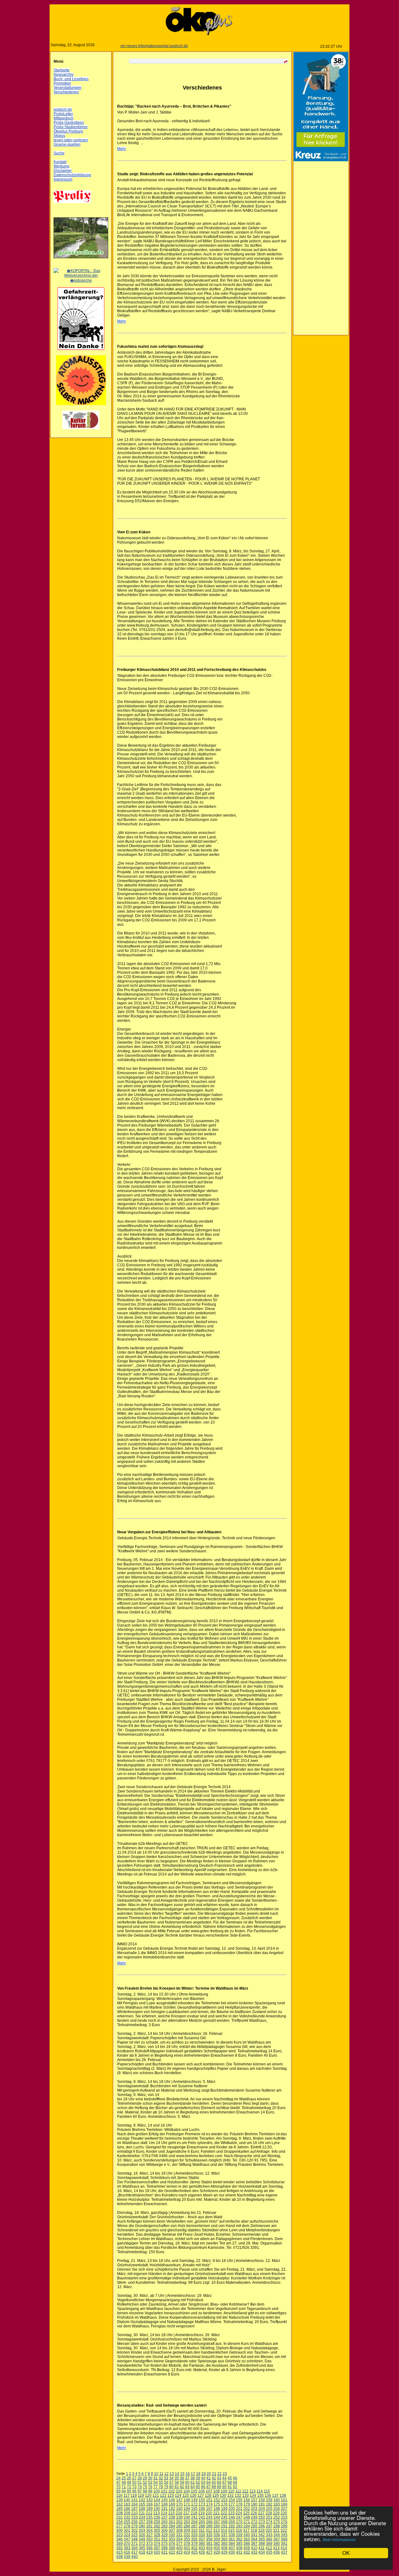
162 (120, 2504)
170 (179, 2504)
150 (202, 2500)
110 (231, 2491)
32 (161, 2478)
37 (187, 2478)
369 (120, 2544)
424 (187, 2552)
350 (149, 2539)
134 (253, 2496)
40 (203, 2478)
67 (224, 2482)
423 (179, 2552)
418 (142, 2552)
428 (217, 2552)
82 (182, 2487)
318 (254, 2530)
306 (164, 2530)
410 (254, 2548)
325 (135, 2535)
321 (276, 2530)
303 (142, 2530)
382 (217, 2544)
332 (187, 2535)
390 (277, 2544)
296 (262, 2526)
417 (135, 2552)
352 (164, 2539)
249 (254, 2517)
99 (150, 2491)
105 (194, 2491)
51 (140, 2482)
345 (284, 2535)
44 (224, 2478)
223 (231, 2513)
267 (217, 2522)
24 (118, 2478)
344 (277, 2535)
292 (232, 2526)
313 (216, 2530)
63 (203, 2482)
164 (135, 2504)
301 (127, 2530)
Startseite (62, 70)
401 (187, 2548)
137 (275, 2496)
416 (127, 2552)
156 (247, 2500)
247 (239, 2517)
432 (247, 2552)
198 (217, 2509)
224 (239, 2513)
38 (193, 2478)
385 (239, 2544)
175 (217, 2504)
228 (269, 2513)
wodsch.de (63, 109)
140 (127, 2500)
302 (135, 2530)
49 (129, 2482)
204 (262, 2509)
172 (194, 2504)
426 (202, 2552)
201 (239, 2509)
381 (209, 2544)
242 (202, 2517)
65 (214, 2482)
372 (142, 2544)
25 (124, 2478)
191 (164, 2509)
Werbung (61, 166)
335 (209, 2535)
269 (232, 2522)
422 (172, 2552)
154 (232, 2500)
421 (164, 2552)
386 (247, 2544)
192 (172, 2509)
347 (127, 2539)
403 (202, 2548)
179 (247, 2504)
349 (142, 2539)
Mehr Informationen (339, 2540)
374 (157, 2544)
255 (127, 2522)
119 (141, 2496)
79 (166, 2487)
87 (209, 2487)
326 (142, 2535)
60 (187, 2482)
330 (172, 2535)
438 (120, 2557)
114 (260, 2491)
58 (177, 2482)
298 (277, 2526)
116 (119, 2496)
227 (261, 2513)
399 (172, 2548)
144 (157, 2500)
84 (193, 2487)
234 (142, 2517)
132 (238, 2496)
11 (161, 2474)
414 (284, 2548)
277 (120, 2526)
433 (254, 2552)
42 (214, 2478)
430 (232, 2552)
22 (219, 2474)
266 (209, 2522)
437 (284, 2552)
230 (284, 2513)
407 (232, 2548)
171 (187, 2504)
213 (157, 2513)
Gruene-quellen (67, 144)
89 (219, 2487)
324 (127, 2535)
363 (247, 2539)
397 (157, 2548)
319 (261, 2530)
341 (254, 2535)
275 (277, 2522)
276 (284, 2522)
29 (145, 2478)
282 (157, 2526)
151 (209, 2500)
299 (284, 2526)
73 (134, 2487)
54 (156, 2482)
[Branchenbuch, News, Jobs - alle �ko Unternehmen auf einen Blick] (81, 280)
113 (252, 2491)
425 (194, 2552)
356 (194, 2539)
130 (223, 2496)
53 (150, 2482)
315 (231, 2530)
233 (135, 2517)
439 (127, 2557)
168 (164, 2504)
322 (284, 2530)
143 (149, 2500)
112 (245, 2491)
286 (187, 2526)
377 (179, 2544)
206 (277, 2509)
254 (120, 2522)
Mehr (122, 149)
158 (262, 2500)
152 (217, 2500)
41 (209, 2478)
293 (239, 2526)
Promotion (62, 83)
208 (120, 2513)
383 (224, 2544)
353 (172, 2539)
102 (172, 2491)
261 (172, 2522)
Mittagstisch (64, 118)
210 (135, 2513)
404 (209, 2548)
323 (120, 2535)
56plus (59, 136)
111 (238, 2491)
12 (166, 2474)
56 (166, 2482)
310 (194, 2530)
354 (179, 2539)
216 (179, 2513)
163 (127, 2504)
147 (179, 2500)
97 (140, 2491)
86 (203, 2487)
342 (262, 2535)
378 (187, 2544)
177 (232, 2504)
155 (239, 2500)
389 (269, 2544)
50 (134, 2482)
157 (254, 2500)
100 (157, 2491)
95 (129, 2491)
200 (232, 2509)
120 (148, 2496)
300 (120, 2530)
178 (239, 2504)
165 (142, 2504)
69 (235, 2482)
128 (208, 2496)
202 (247, 2509)
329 (164, 2535)
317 (246, 2530)
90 (224, 2487)
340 (247, 2535)
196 (202, 2509)
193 (179, 2509)
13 (172, 2474)
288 (202, 2526)
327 (149, 2535)
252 (277, 2517)
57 (171, 2482)
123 (171, 2496)
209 (127, 2513)
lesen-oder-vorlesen (71, 140)
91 (230, 2487)
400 (179, 2548)
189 (149, 2509)
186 (127, 2509)
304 (149, 2530)
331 (179, 2535)
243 (209, 2517)
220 (209, 2513)
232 (127, 2517)
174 (209, 2504)
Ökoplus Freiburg (68, 131)
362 (239, 2539)
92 (235, 2487)
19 (204, 2474)
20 (209, 2474)
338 (232, 2535)
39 (198, 2478)
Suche (59, 153)
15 (182, 2474)
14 (177, 2474)
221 (216, 2513)
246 (232, 2517)
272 (254, 2522)
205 (269, 2509)
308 (179, 2530)
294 (247, 2526)
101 (164, 2491)
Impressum (63, 179)
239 (179, 2517)
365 (262, 2539)
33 (166, 2478)
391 (284, 2544)
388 (262, 2544)
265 (202, 2522)
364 (254, 2539)
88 (214, 2487)
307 (172, 2530)
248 (247, 2517)
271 (247, 2522)
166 (149, 2504)
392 (120, 2548)
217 (187, 2513)
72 (129, 2487)
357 (202, 2539)
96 (134, 2491)
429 (224, 2552)
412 (269, 2548)
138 (283, 2496)
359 (217, 2539)
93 (118, 2491)
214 (164, 2513)
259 (157, 2522)
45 (230, 2478)
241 (194, 2517)
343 (269, 2535)
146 (172, 2500)
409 (247, 2548)
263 (187, 2522)
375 (164, 2544)
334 (202, 2535)
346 (120, 2539)
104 (187, 2491)
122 (163, 2496)
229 (276, 2513)
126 (193, 2496)
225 (246, 2513)
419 (149, 2552)
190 (157, 2509)
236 (157, 2517)
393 (127, 2548)
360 (224, 2539)
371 (135, 2544)
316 (239, 2530)
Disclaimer (63, 171)
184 (284, 2504)
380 (202, 2544)
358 (209, 2539)
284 (172, 2526)
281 (149, 2526)
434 (262, 2552)
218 (194, 2513)
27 (134, 2478)
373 (149, 2544)
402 (194, 2548)
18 (198, 2474)
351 (157, 2539)
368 (284, 2539)
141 (135, 2500)
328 (157, 2535)
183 (277, 2504)
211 (142, 2513)
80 (171, 2487)
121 (156, 2496)
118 (134, 2496)
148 (187, 2500)
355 (187, 2539)
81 (177, 2487)
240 (187, 2517)
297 (269, 2526)
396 (149, 2548)
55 (161, 2482)
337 (224, 2535)
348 (135, 2539)
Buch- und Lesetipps (71, 79)
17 (193, 2474)
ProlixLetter (63, 114)
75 (145, 2487)
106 (202, 2491)
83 (187, 2487)
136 (268, 2496)
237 (164, 2517)
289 (209, 2526)
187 (135, 2509)
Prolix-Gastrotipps (69, 123)
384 (232, 2544)
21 (214, 2474)
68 (230, 2482)
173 (202, 2504)
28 (140, 2478)
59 (182, 2482)
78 (161, 2487)
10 (156, 2474)
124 (178, 2496)
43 (219, 2478)
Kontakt (60, 162)
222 (224, 2513)
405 (217, 2548)
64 (209, 2482)
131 (231, 2496)
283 (164, 2526)
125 (186, 2496)
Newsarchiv (64, 75)
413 (276, 2548)
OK (346, 2553)
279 (135, 2526)
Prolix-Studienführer (71, 127)
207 (284, 2509)
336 (217, 2535)
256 (135, 2522)
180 (254, 2504)
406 (224, 2548)
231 (120, 2517)
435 (269, 2552)
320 (269, 2530)
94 (124, 2491)
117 (127, 2496)
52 (145, 2482)
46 (235, 2478)
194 (187, 2509)
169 (172, 2504)
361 (232, 2539)
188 (142, 2509)
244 (217, 2517)
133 (245, 2496)
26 (129, 2478)
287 (194, 2526)
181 (262, 2504)
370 (127, 2544)
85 (198, 2487)
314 (224, 2530)
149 (194, 2500)
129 (216, 2496)
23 (225, 2474)
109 (224, 2491)
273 (262, 2522)
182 (269, 2504)
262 (179, 2522)
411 (262, 2548)
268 (224, 2522)
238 (172, 2517)
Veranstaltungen (67, 88)
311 (202, 2530)
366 (269, 2539)
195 (194, 2509)
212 (149, 2513)
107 (209, 2491)
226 (254, 2513)
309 (187, 2530)
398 (164, 2548)
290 (217, 2526)
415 (120, 2552)
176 (224, 2504)
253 (284, 2517)
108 (216, 2491)
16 (188, 2474)
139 (120, 2500)
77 (156, 2487)
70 (118, 2487)
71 (124, 2487)
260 (164, 2522)
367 (277, 2539)
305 (157, 2530)
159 (269, 2500)
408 (239, 2548)
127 (201, 2496)
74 (140, 2487)
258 (149, 2522)
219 (202, 2513)
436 (277, 2552)
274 (269, 2522)
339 (239, 2535)
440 (135, 2557)
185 (120, 2509)
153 (224, 2500)
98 (145, 2491)
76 (150, 2487)
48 (124, 2482)
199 (224, 2509)
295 (254, 2526)
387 (254, 2544)
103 (179, 2491)
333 (194, 2535)
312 (209, 2530)
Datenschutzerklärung (72, 175)
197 (209, 2509)
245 (224, 2517)
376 (172, 2544)
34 (171, 2478)
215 (172, 2513)
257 (142, 2522)
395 (142, 2548)
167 (157, 2504)
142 (142, 2500)
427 (209, 2552)
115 (267, 2491)
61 (193, 2482)
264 (194, 2522)
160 (277, 2500)
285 (179, 2526)
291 (224, 2526)
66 (219, 2482)
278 (127, 2526)
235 (149, 2517)
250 (262, 2517)
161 (284, 2500)
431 (239, 2552)
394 (135, 2548)
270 (239, 2522)
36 (182, 2478)
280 (142, 2526)
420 (157, 2552)
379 (194, 2544)
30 (150, 2478)
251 (269, 2517)
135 (260, 2496)
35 (177, 2478)
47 (118, 2482)
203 (254, 2509)
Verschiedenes (66, 92)
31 (156, 2478)
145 (164, 2500)
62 (198, 2482)
